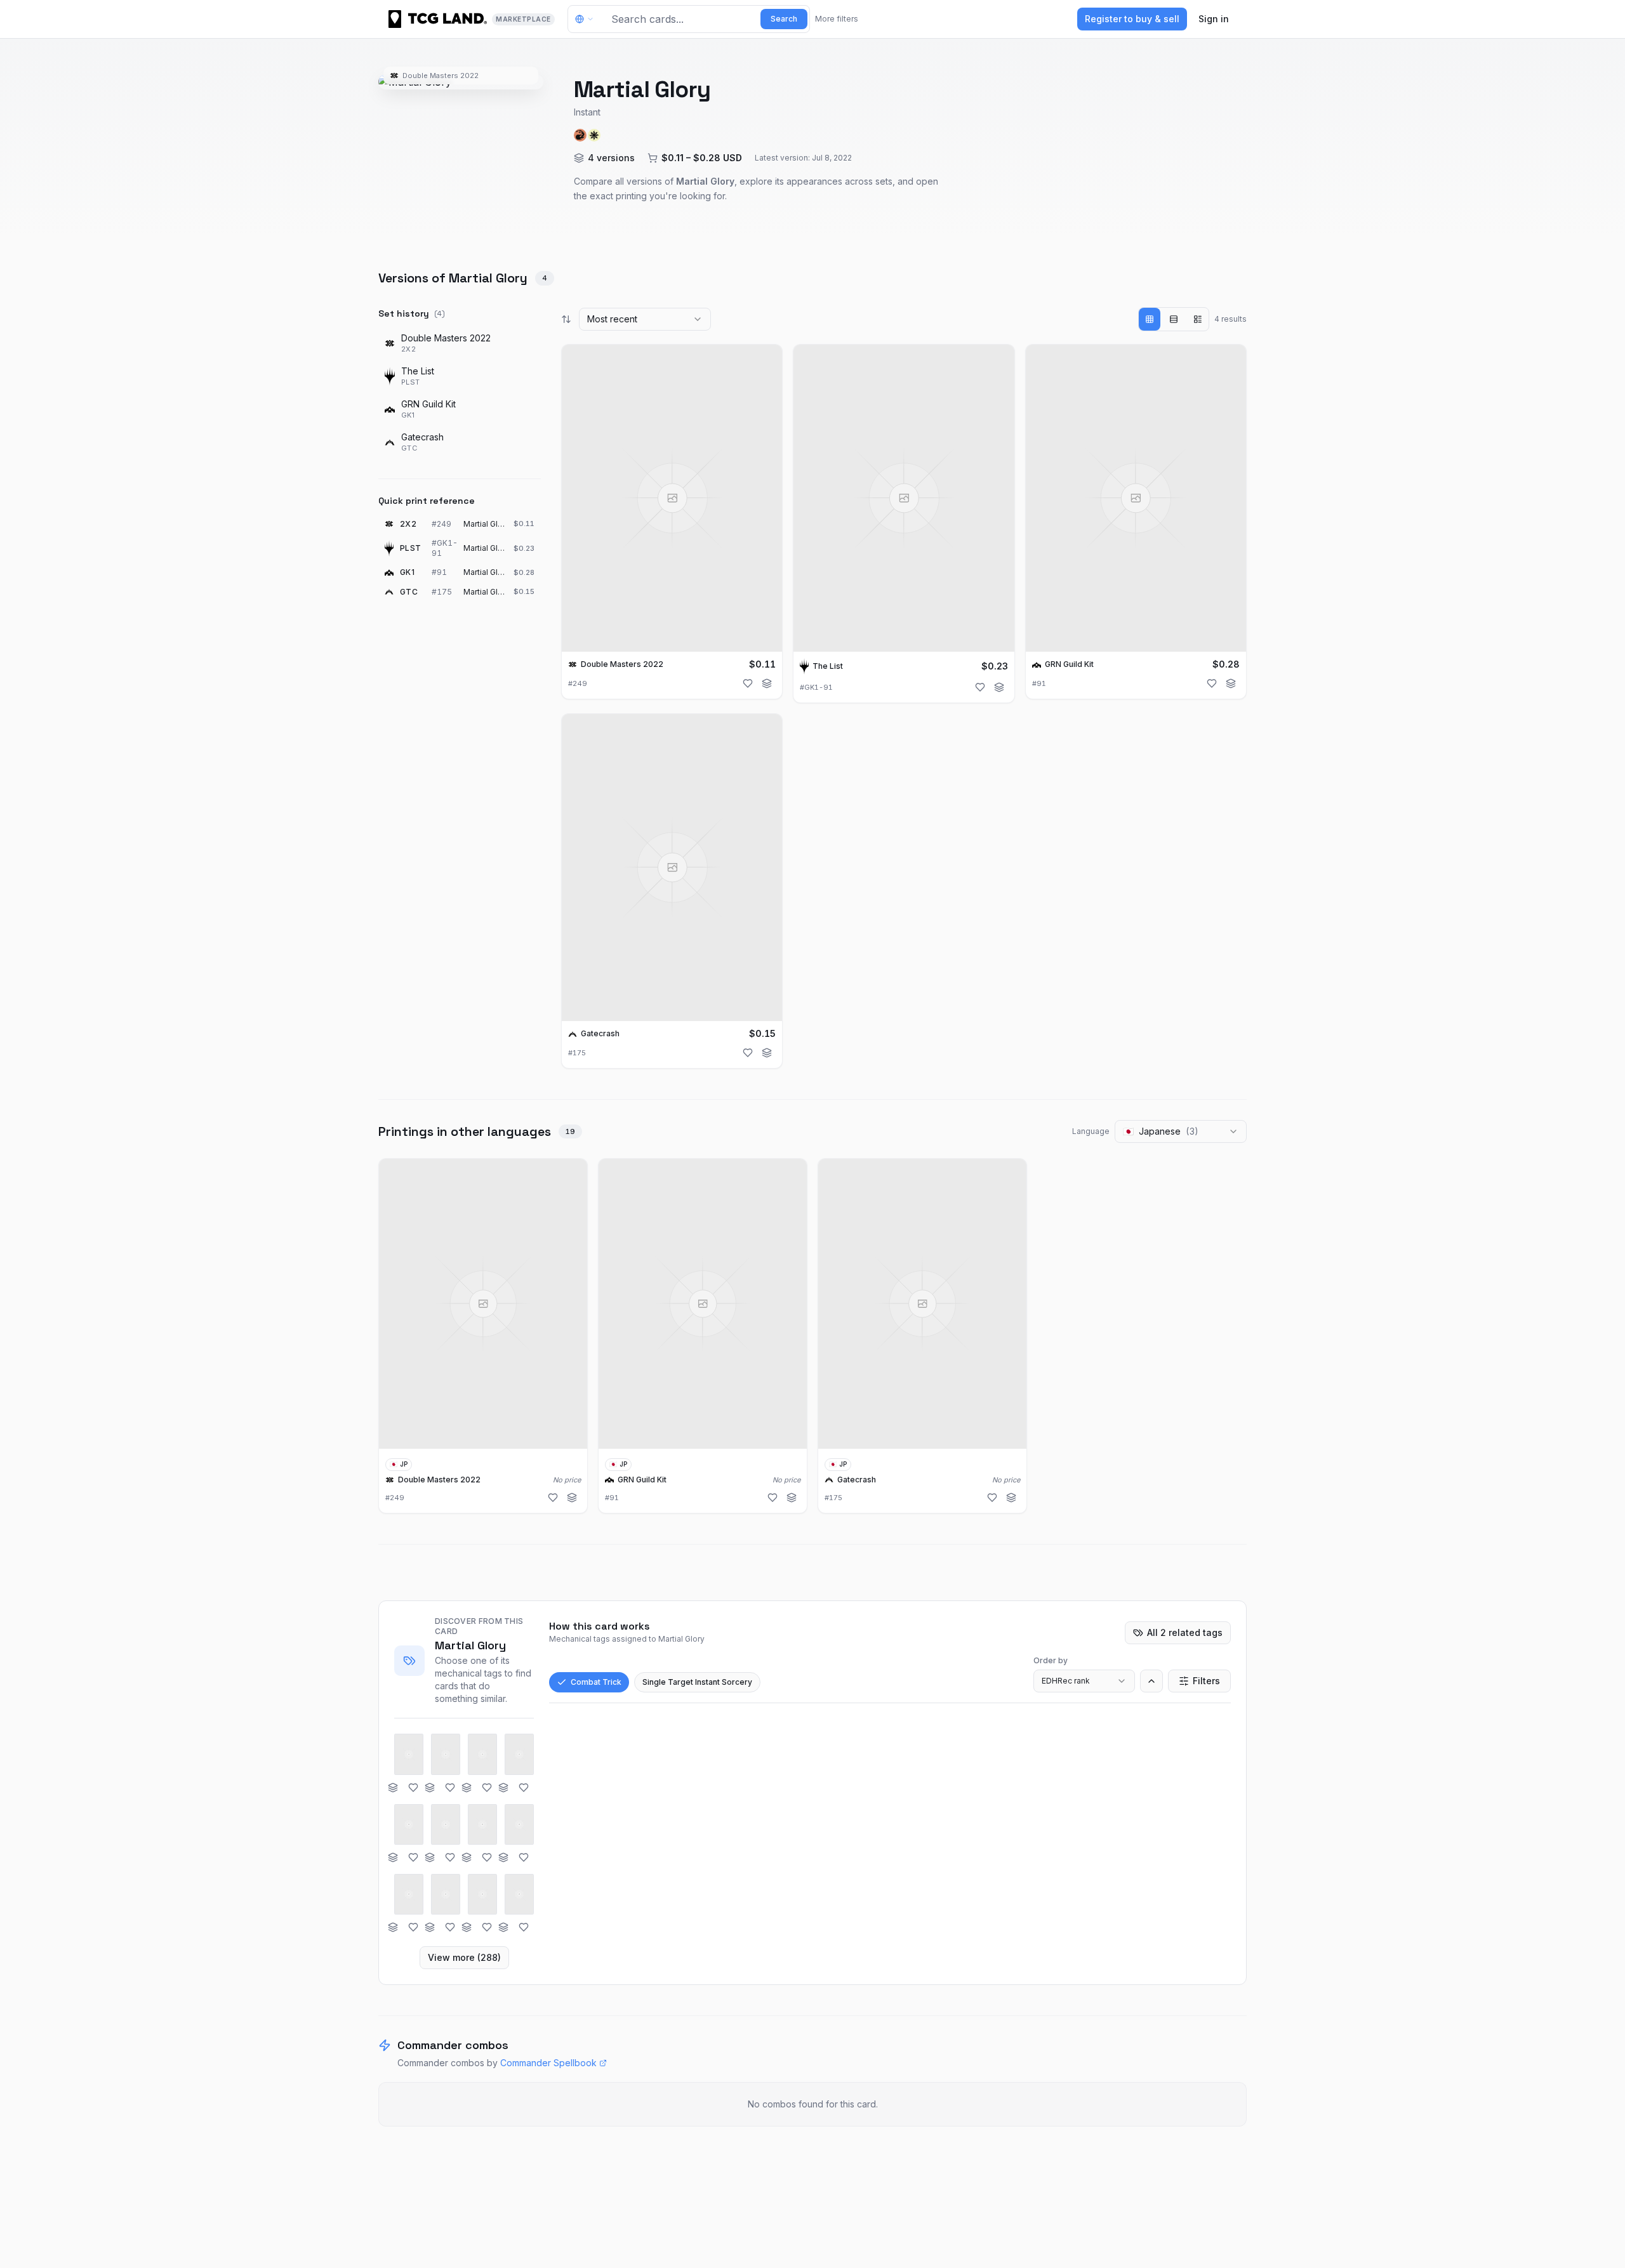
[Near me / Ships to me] (588, 19)
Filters (1206, 1681)
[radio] (1150, 319)
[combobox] (645, 319)
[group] (1174, 319)
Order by (1051, 1660)
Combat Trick (596, 1682)
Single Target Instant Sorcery (697, 1682)
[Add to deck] (767, 683)
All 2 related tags (1185, 1632)
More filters (837, 19)
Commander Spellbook (548, 2063)
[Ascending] (1151, 1681)
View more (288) (464, 1957)
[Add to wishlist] (748, 683)
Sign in (1214, 19)
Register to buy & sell (1132, 19)
